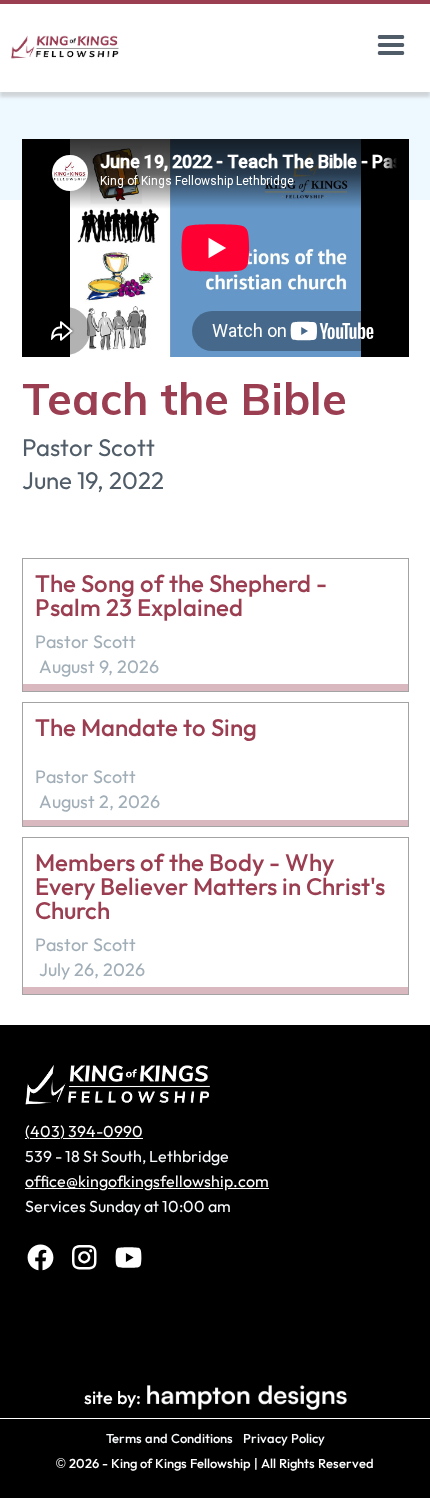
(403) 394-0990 (84, 1131)
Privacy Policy (284, 1438)
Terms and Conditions (169, 1438)
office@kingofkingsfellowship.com (147, 1181)
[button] (391, 46)
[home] (88, 46)
